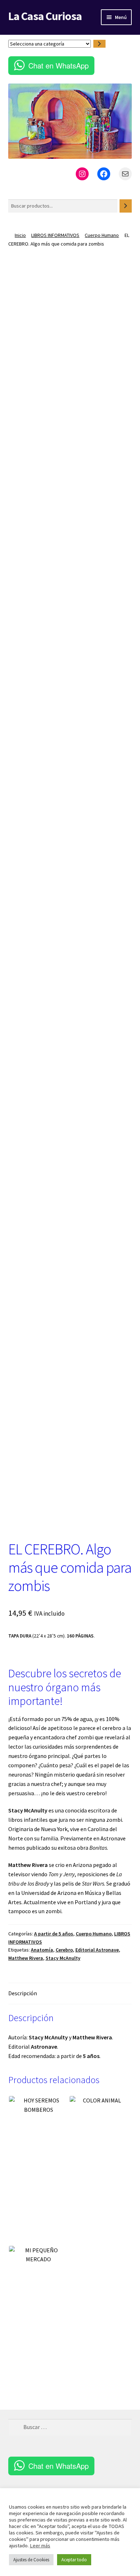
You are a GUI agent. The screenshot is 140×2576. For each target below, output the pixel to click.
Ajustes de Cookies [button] (31, 2560)
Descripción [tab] (23, 1993)
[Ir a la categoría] (99, 44)
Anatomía (42, 1950)
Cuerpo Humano (102, 235)
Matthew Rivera (26, 1958)
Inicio (20, 235)
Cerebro (64, 1950)
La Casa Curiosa (45, 16)
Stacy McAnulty (63, 1958)
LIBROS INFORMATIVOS (55, 235)
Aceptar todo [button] (74, 2560)
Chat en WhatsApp (59, 65)
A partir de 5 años (54, 1934)
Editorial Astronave (97, 1950)
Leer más (40, 2546)
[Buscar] (126, 206)
